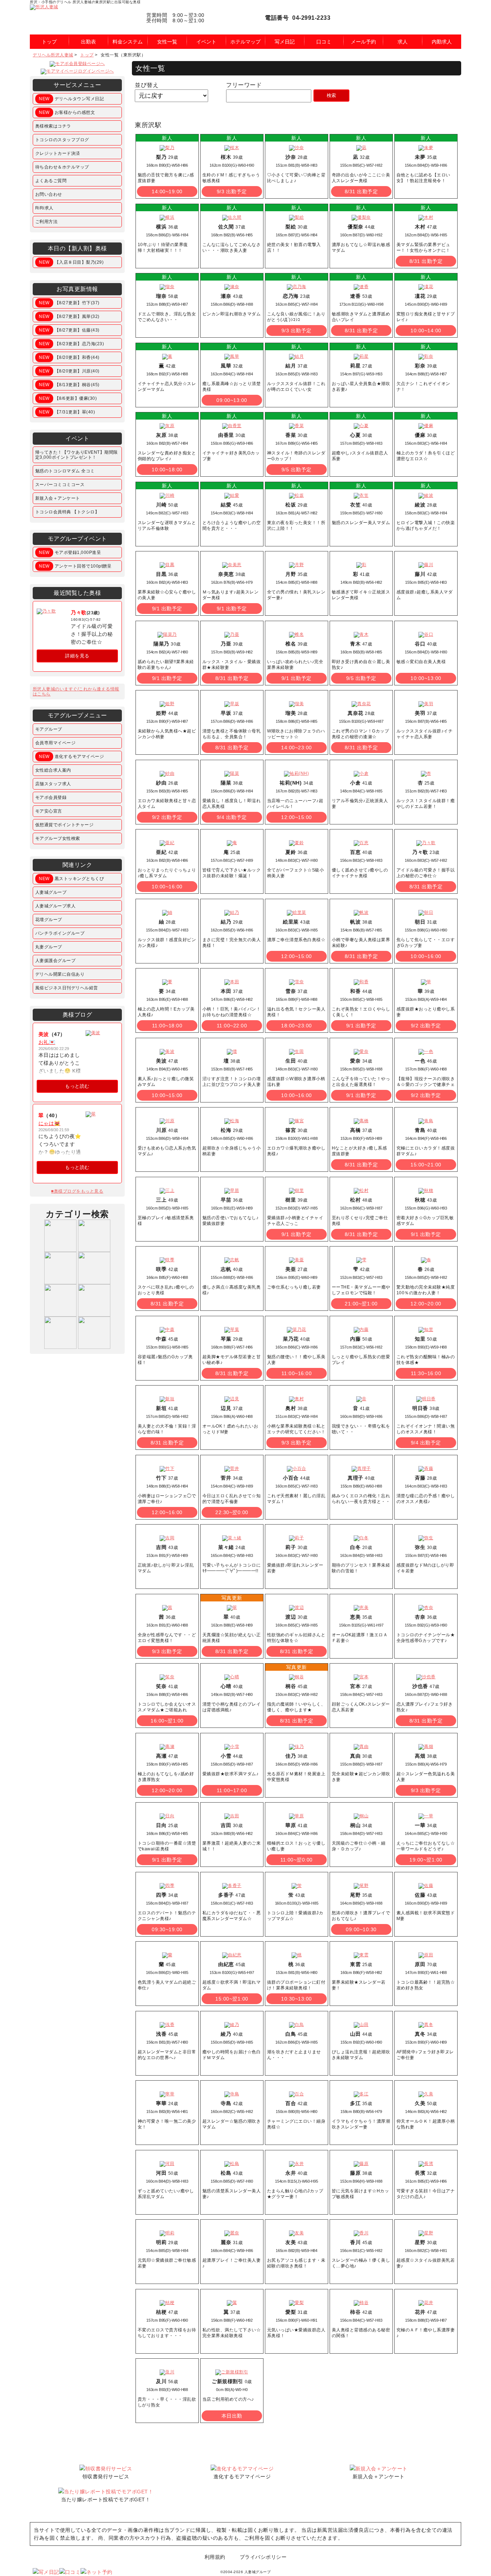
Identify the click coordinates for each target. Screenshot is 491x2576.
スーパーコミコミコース (60, 485)
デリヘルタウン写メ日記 (71, 99)
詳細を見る (77, 656)
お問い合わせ (49, 194)
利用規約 (215, 2557)
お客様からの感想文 (67, 112)
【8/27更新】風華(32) (69, 316)
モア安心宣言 (49, 811)
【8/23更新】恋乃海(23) (71, 344)
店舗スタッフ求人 (53, 784)
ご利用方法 (47, 222)
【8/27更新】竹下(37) (69, 303)
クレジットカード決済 (58, 153)
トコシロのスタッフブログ (62, 140)
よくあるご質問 (51, 181)
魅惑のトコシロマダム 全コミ (65, 471)
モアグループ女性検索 (58, 838)
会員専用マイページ (56, 743)
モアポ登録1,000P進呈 (70, 552)
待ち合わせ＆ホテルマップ (62, 167)
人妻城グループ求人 (56, 906)
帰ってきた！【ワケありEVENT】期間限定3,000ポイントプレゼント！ (77, 455)
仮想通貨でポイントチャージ (65, 825)
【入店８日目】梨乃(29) (71, 262)
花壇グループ (49, 920)
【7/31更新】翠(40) (67, 412)
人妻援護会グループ (56, 961)
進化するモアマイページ (71, 757)
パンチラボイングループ (60, 933)
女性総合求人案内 (53, 770)
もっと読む (77, 1086)
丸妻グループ (49, 947)
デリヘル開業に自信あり (60, 974)
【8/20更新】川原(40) (69, 371)
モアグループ (49, 729)
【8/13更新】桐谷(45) (69, 385)
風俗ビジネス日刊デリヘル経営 (67, 988)
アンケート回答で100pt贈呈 (75, 566)
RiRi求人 (44, 208)
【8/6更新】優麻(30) (68, 398)
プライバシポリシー (263, 2557)
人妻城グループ (51, 892)
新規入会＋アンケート (58, 498)
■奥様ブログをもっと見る (77, 1191)
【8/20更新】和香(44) (69, 357)
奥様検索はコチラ (53, 126)
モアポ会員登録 (51, 797)
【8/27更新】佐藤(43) (69, 330)
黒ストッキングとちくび (71, 879)
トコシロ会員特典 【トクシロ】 (67, 512)
